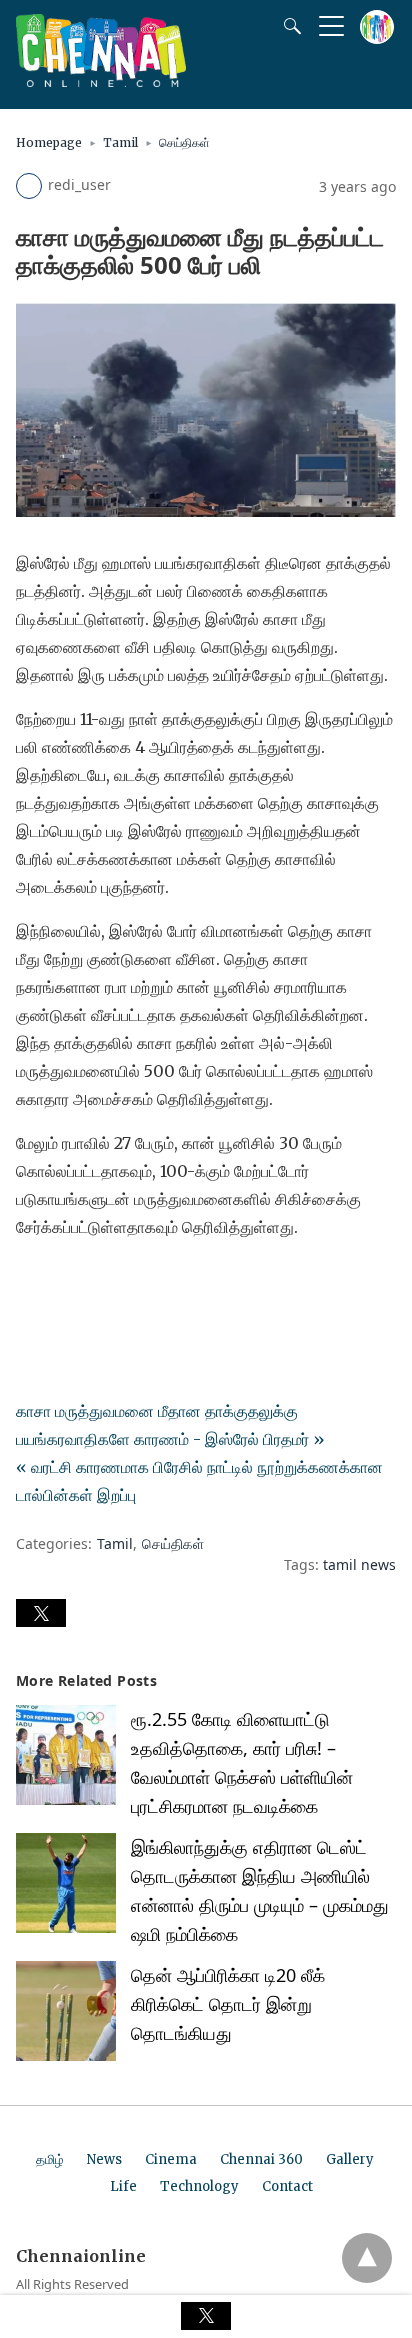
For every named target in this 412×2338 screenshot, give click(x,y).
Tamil (120, 142)
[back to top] (367, 2258)
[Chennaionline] (101, 81)
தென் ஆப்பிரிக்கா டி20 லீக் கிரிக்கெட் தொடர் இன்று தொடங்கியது (228, 2004)
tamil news (359, 1564)
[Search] (288, 26)
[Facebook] (32, 1283)
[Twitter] (64, 1283)
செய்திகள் (184, 142)
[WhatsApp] (96, 1283)
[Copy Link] (128, 1283)
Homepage (49, 142)
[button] (41, 1613)
